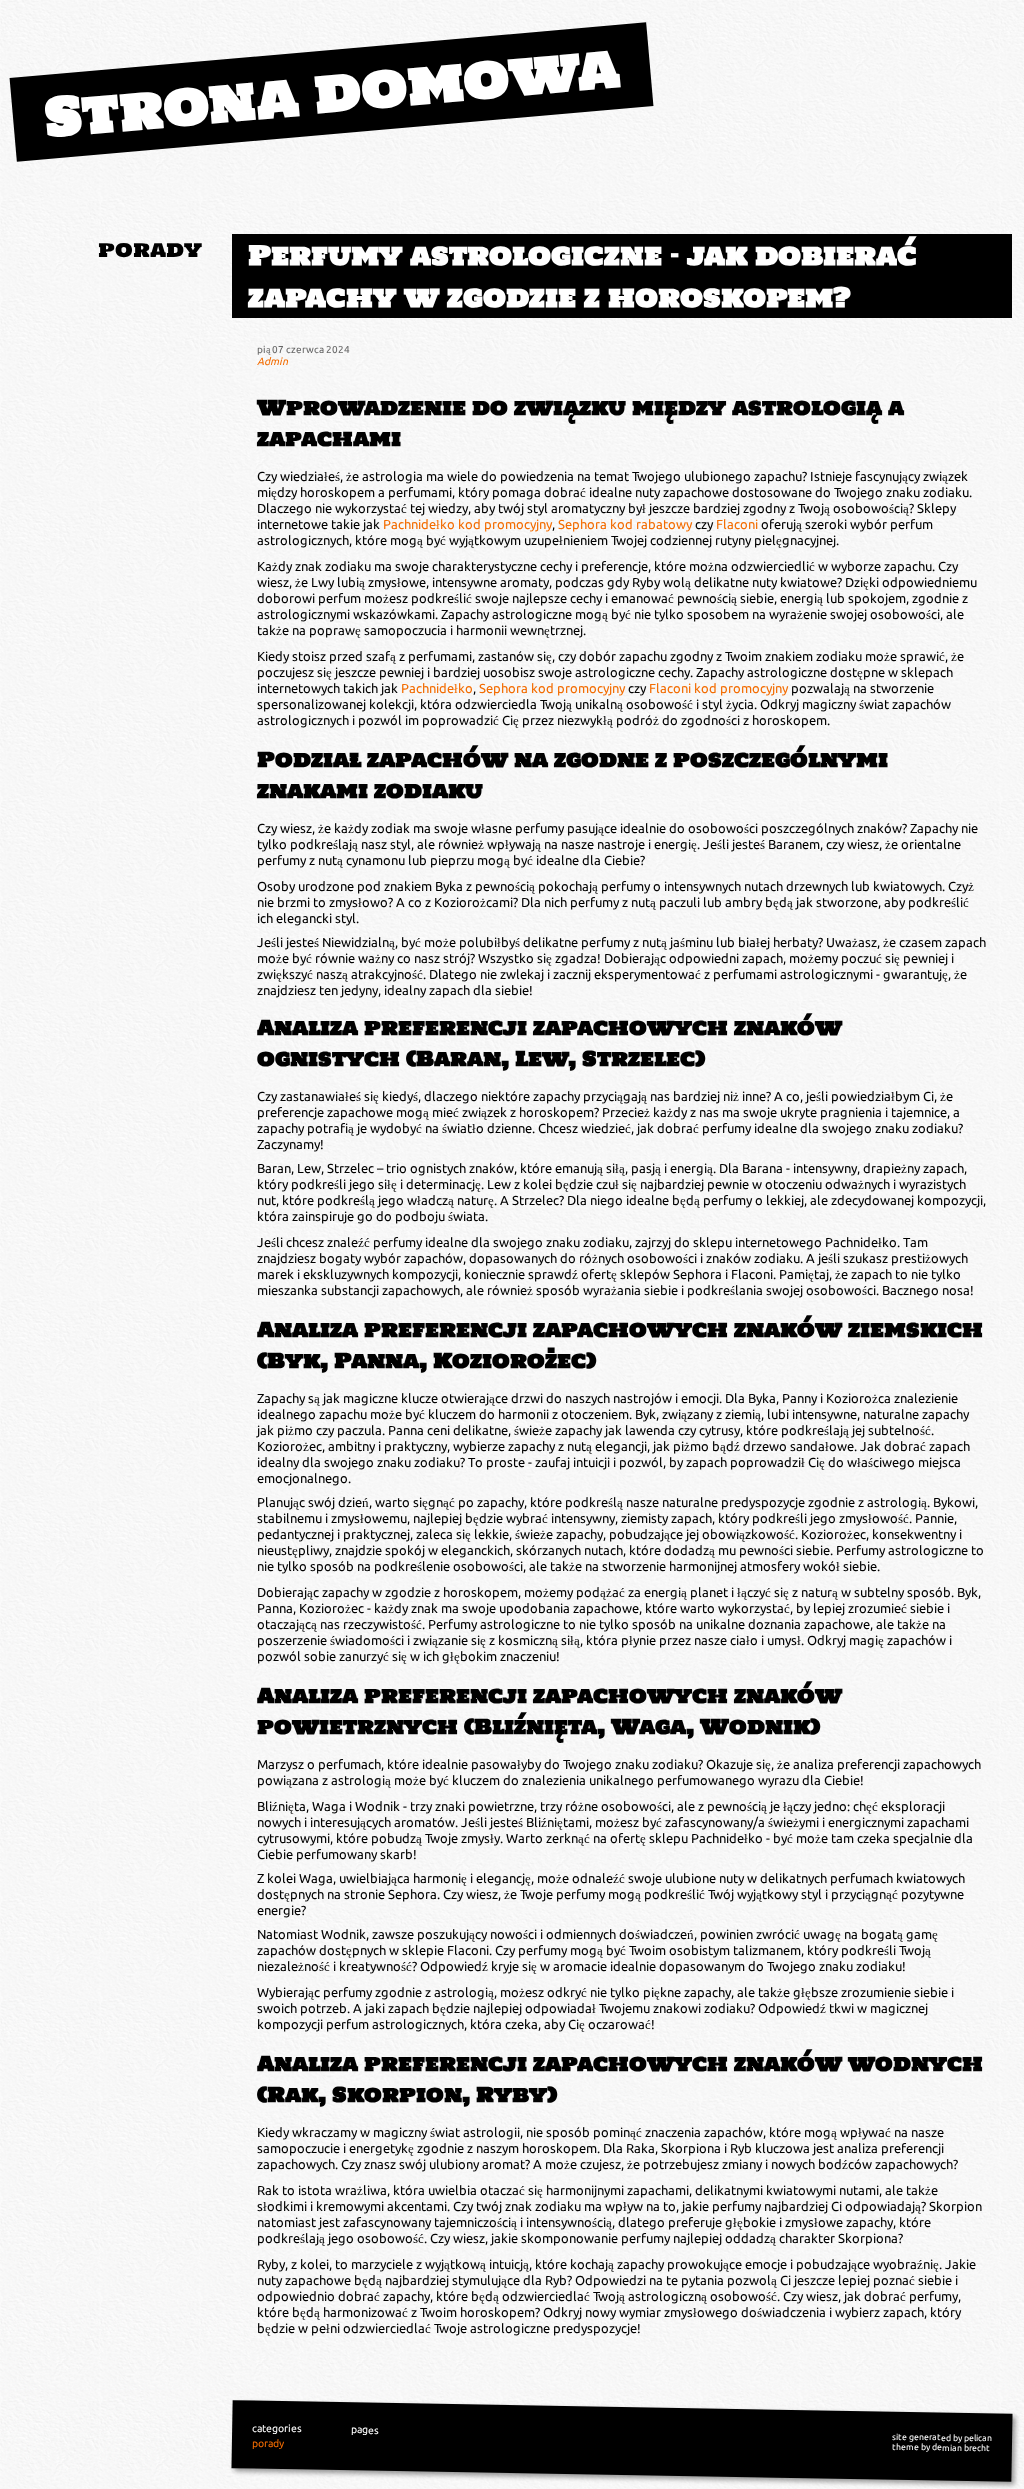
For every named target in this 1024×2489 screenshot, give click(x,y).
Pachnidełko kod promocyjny (467, 524)
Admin (272, 361)
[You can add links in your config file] (161, 306)
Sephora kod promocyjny (552, 688)
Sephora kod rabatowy (625, 524)
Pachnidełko (437, 688)
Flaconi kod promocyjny (718, 688)
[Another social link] (196, 306)
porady (150, 249)
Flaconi (737, 524)
